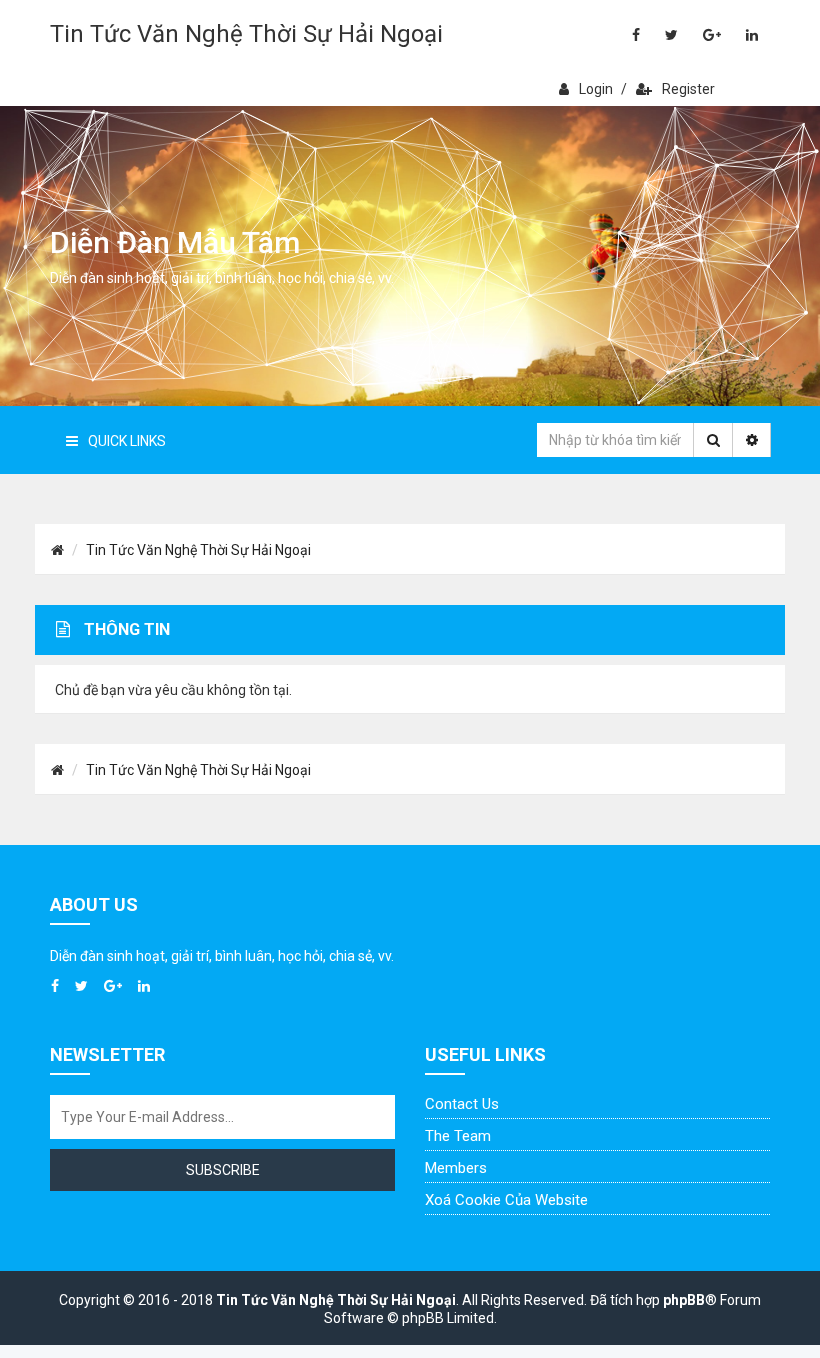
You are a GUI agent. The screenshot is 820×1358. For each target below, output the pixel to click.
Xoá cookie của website (506, 1200)
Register (688, 89)
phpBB (684, 1300)
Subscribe (223, 1170)
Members (456, 1168)
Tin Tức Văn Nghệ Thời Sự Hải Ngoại (246, 34)
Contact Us (462, 1104)
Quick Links (127, 441)
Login (596, 89)
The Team (458, 1136)
